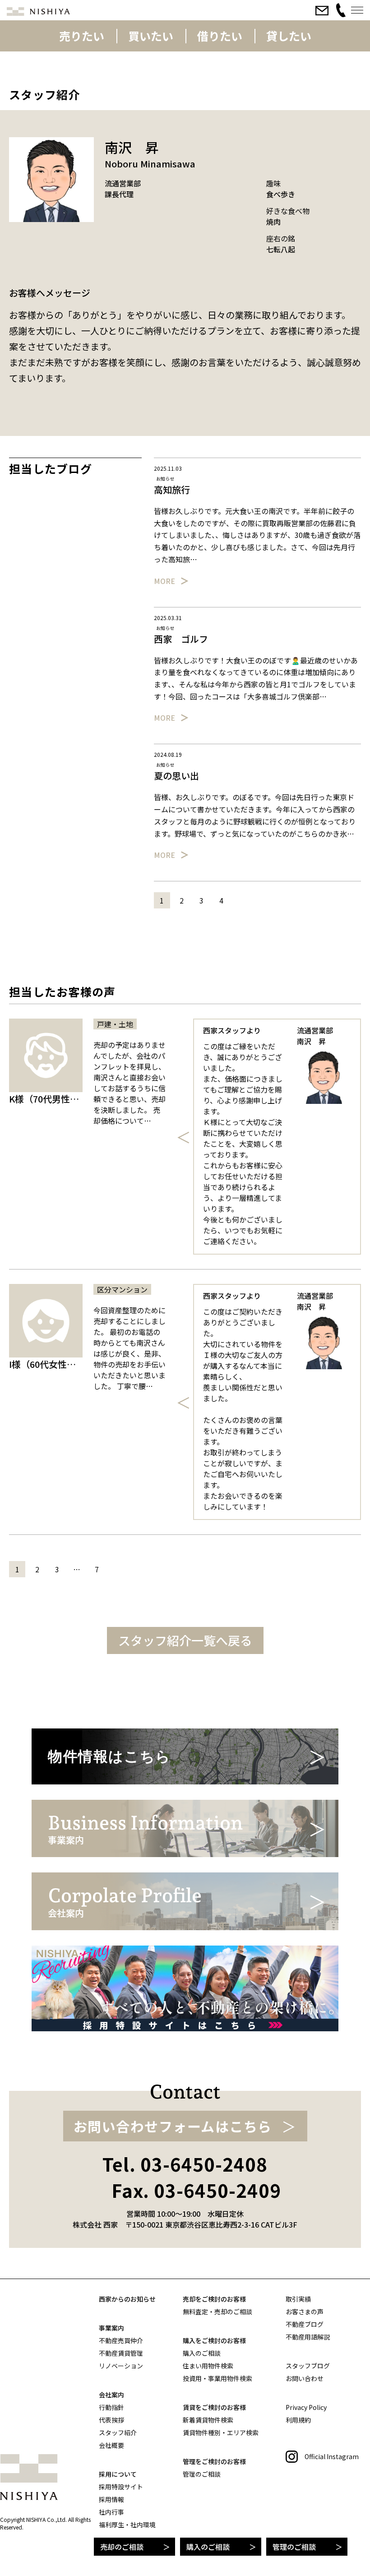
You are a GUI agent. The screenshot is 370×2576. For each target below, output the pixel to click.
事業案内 (111, 2328)
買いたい (151, 36)
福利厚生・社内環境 (127, 2525)
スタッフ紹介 (118, 2432)
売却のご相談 (122, 2547)
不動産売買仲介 (121, 2340)
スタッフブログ (308, 2366)
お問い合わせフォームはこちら (173, 2126)
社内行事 (111, 2512)
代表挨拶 (111, 2420)
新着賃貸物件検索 (208, 2420)
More (164, 581)
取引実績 (298, 2299)
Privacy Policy (306, 2407)
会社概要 (111, 2445)
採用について (118, 2474)
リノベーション (121, 2366)
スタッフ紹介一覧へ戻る (185, 1640)
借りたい (220, 36)
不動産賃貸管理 (121, 2353)
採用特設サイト (121, 2487)
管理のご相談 (294, 2547)
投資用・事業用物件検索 (217, 2378)
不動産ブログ (305, 2324)
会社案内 (111, 2395)
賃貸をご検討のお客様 (214, 2407)
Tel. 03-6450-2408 (185, 2164)
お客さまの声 (305, 2312)
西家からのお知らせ (127, 2299)
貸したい (289, 36)
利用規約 (298, 2420)
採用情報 (111, 2499)
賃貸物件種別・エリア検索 (221, 2432)
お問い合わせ (305, 2378)
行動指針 (111, 2407)
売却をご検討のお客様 (214, 2299)
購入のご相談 (208, 2547)
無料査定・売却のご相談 (217, 2312)
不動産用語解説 (308, 2337)
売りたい (82, 36)
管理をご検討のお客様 (214, 2461)
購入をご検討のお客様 (214, 2340)
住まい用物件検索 (208, 2366)
